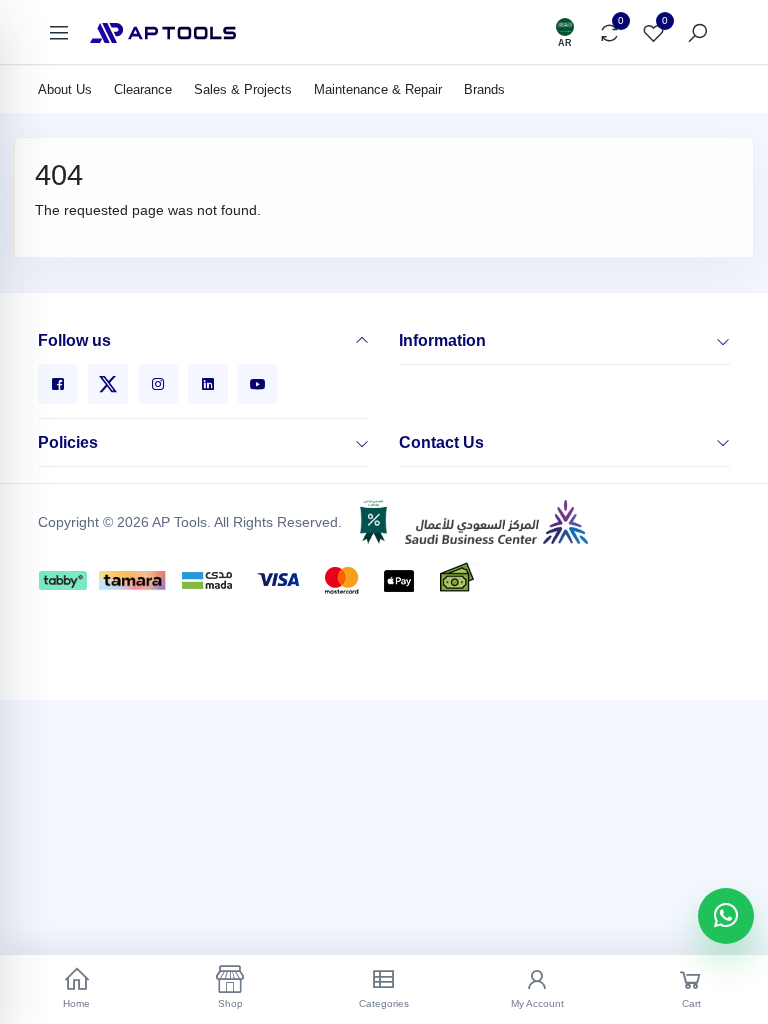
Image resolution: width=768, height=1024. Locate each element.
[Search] (697, 33)
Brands (484, 89)
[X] (108, 384)
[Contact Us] (723, 442)
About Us (65, 89)
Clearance (143, 89)
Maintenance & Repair (378, 89)
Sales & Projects (243, 89)
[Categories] (59, 33)
